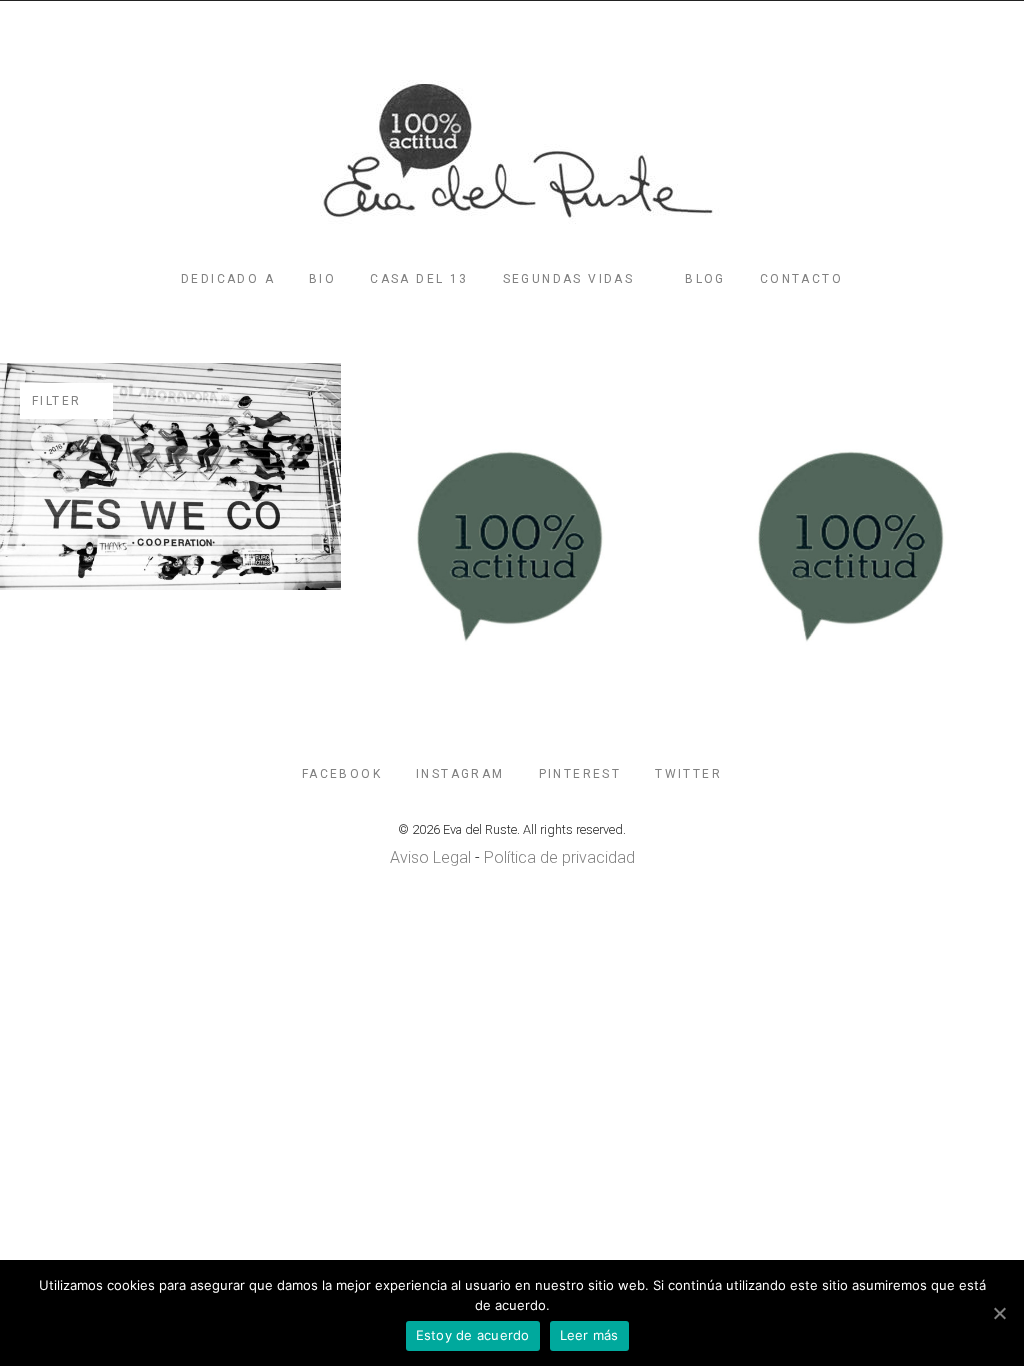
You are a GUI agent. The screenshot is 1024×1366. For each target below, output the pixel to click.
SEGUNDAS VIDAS (569, 279)
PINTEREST (580, 774)
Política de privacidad (559, 857)
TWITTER (688, 774)
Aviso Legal (430, 857)
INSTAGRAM (460, 774)
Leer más (589, 1335)
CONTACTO (801, 279)
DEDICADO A (228, 279)
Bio (322, 279)
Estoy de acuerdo (473, 1335)
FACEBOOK (342, 774)
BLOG (705, 279)
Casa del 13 (419, 279)
